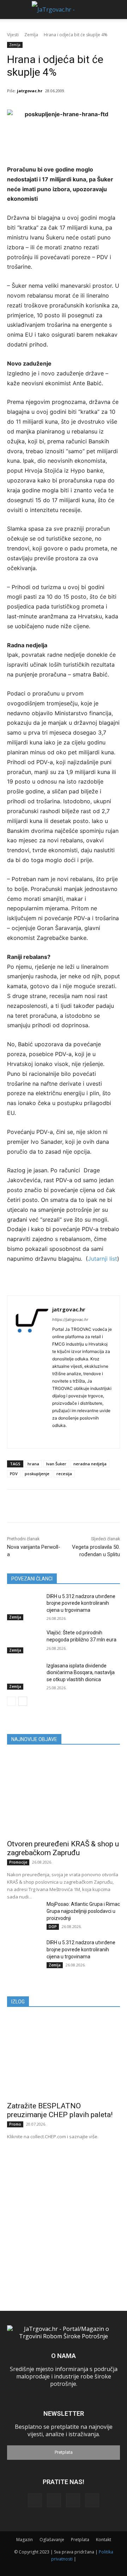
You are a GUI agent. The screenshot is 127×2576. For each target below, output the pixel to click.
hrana (33, 1464)
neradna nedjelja (90, 1464)
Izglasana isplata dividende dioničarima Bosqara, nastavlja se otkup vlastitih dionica (81, 1673)
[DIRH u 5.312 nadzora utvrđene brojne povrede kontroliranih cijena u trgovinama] (24, 1605)
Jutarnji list (102, 1259)
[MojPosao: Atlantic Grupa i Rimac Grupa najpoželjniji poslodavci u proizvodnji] (24, 1912)
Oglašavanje (52, 2540)
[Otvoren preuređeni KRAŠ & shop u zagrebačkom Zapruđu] (64, 1794)
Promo (15, 2124)
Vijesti (13, 35)
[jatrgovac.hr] (32, 1372)
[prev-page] (11, 1701)
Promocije (18, 1862)
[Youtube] (92, 2500)
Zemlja (31, 35)
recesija (64, 1474)
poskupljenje (37, 1474)
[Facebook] (35, 2500)
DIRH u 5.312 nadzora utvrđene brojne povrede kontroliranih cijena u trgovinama (81, 1603)
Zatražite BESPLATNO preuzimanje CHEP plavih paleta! (60, 2110)
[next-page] (23, 1701)
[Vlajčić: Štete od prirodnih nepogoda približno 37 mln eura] (24, 1641)
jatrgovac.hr (30, 91)
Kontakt (104, 2540)
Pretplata (64, 2452)
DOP (53, 1927)
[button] (11, 10)
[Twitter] (73, 2500)
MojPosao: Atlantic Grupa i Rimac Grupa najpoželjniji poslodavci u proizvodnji (83, 1911)
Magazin (25, 2540)
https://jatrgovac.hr (70, 1320)
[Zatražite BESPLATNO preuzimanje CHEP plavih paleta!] (64, 2057)
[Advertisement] (64, 2215)
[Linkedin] (55, 1436)
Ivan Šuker (56, 1464)
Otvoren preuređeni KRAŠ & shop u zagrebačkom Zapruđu (63, 1848)
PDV (14, 1474)
